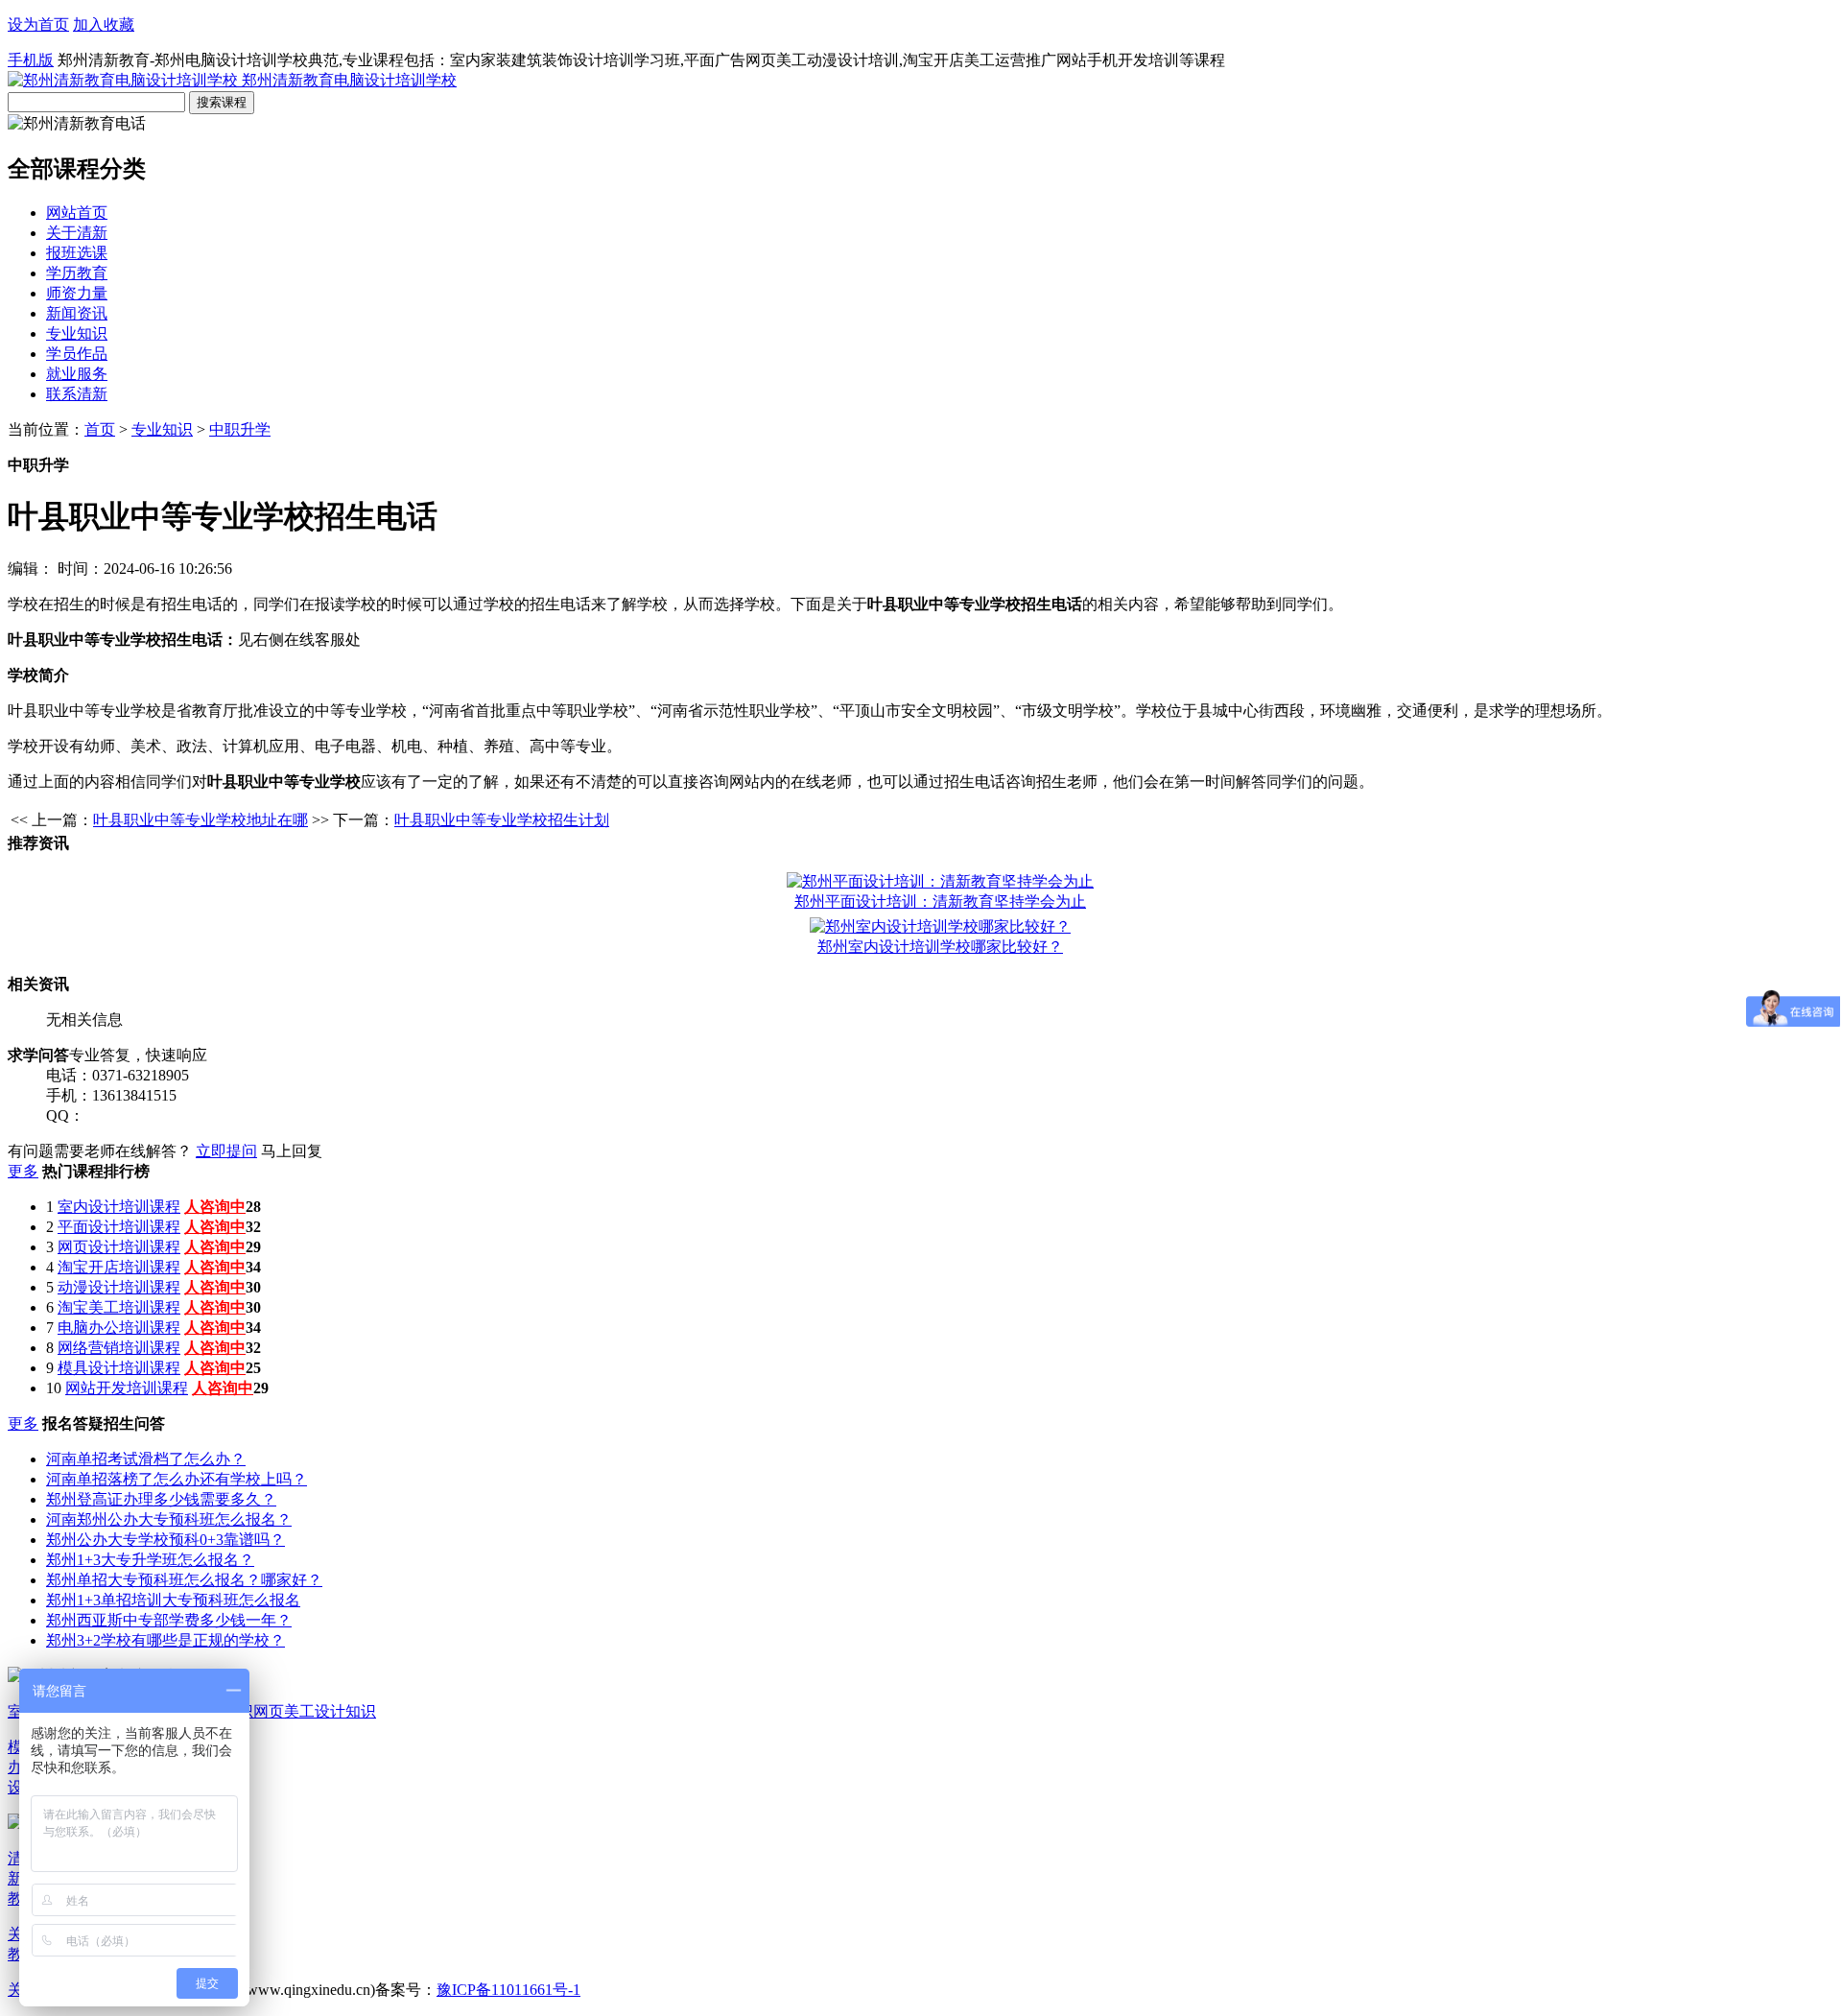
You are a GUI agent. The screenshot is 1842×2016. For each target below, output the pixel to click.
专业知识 (77, 333)
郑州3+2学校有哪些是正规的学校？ (165, 1640)
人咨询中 (215, 1207)
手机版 (31, 60)
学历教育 (77, 273)
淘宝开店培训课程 (119, 1267)
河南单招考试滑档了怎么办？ (146, 1459)
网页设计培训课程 (119, 1247)
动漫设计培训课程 (119, 1287)
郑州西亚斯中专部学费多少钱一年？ (169, 1620)
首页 (100, 429)
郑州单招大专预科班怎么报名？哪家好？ (184, 1580)
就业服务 (77, 374)
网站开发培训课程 (127, 1388)
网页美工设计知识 (315, 1711)
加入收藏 (104, 24)
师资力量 (77, 293)
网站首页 (77, 213)
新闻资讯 (77, 313)
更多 (23, 1171)
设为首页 (38, 24)
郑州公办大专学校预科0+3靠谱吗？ (165, 1540)
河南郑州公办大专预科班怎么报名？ (169, 1519)
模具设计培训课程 (119, 1368)
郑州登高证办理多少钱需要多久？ (161, 1499)
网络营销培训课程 (119, 1348)
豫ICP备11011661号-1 (508, 1990)
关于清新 (77, 233)
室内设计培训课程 (119, 1207)
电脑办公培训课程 (119, 1328)
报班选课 (77, 253)
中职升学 (240, 429)
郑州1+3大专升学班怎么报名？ (150, 1560)
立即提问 (226, 1151)
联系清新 (77, 394)
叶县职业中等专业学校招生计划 (502, 820)
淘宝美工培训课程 (119, 1307)
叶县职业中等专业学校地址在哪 (201, 820)
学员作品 (77, 354)
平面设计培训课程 (119, 1227)
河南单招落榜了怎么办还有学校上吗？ (177, 1479)
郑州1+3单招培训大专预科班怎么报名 (173, 1600)
